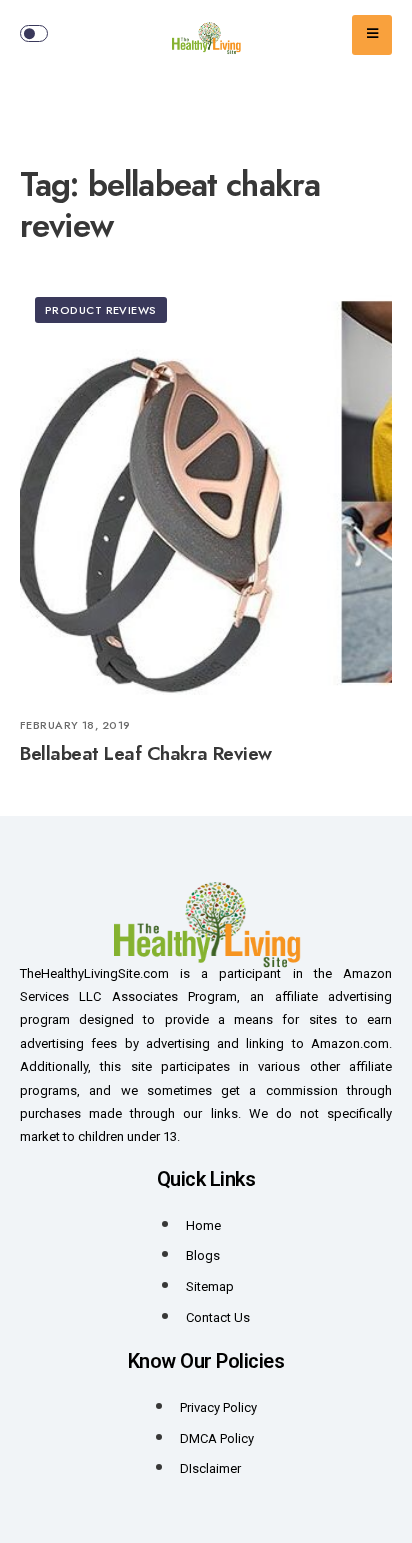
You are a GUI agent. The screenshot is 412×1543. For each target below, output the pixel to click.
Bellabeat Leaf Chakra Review (146, 754)
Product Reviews (101, 310)
